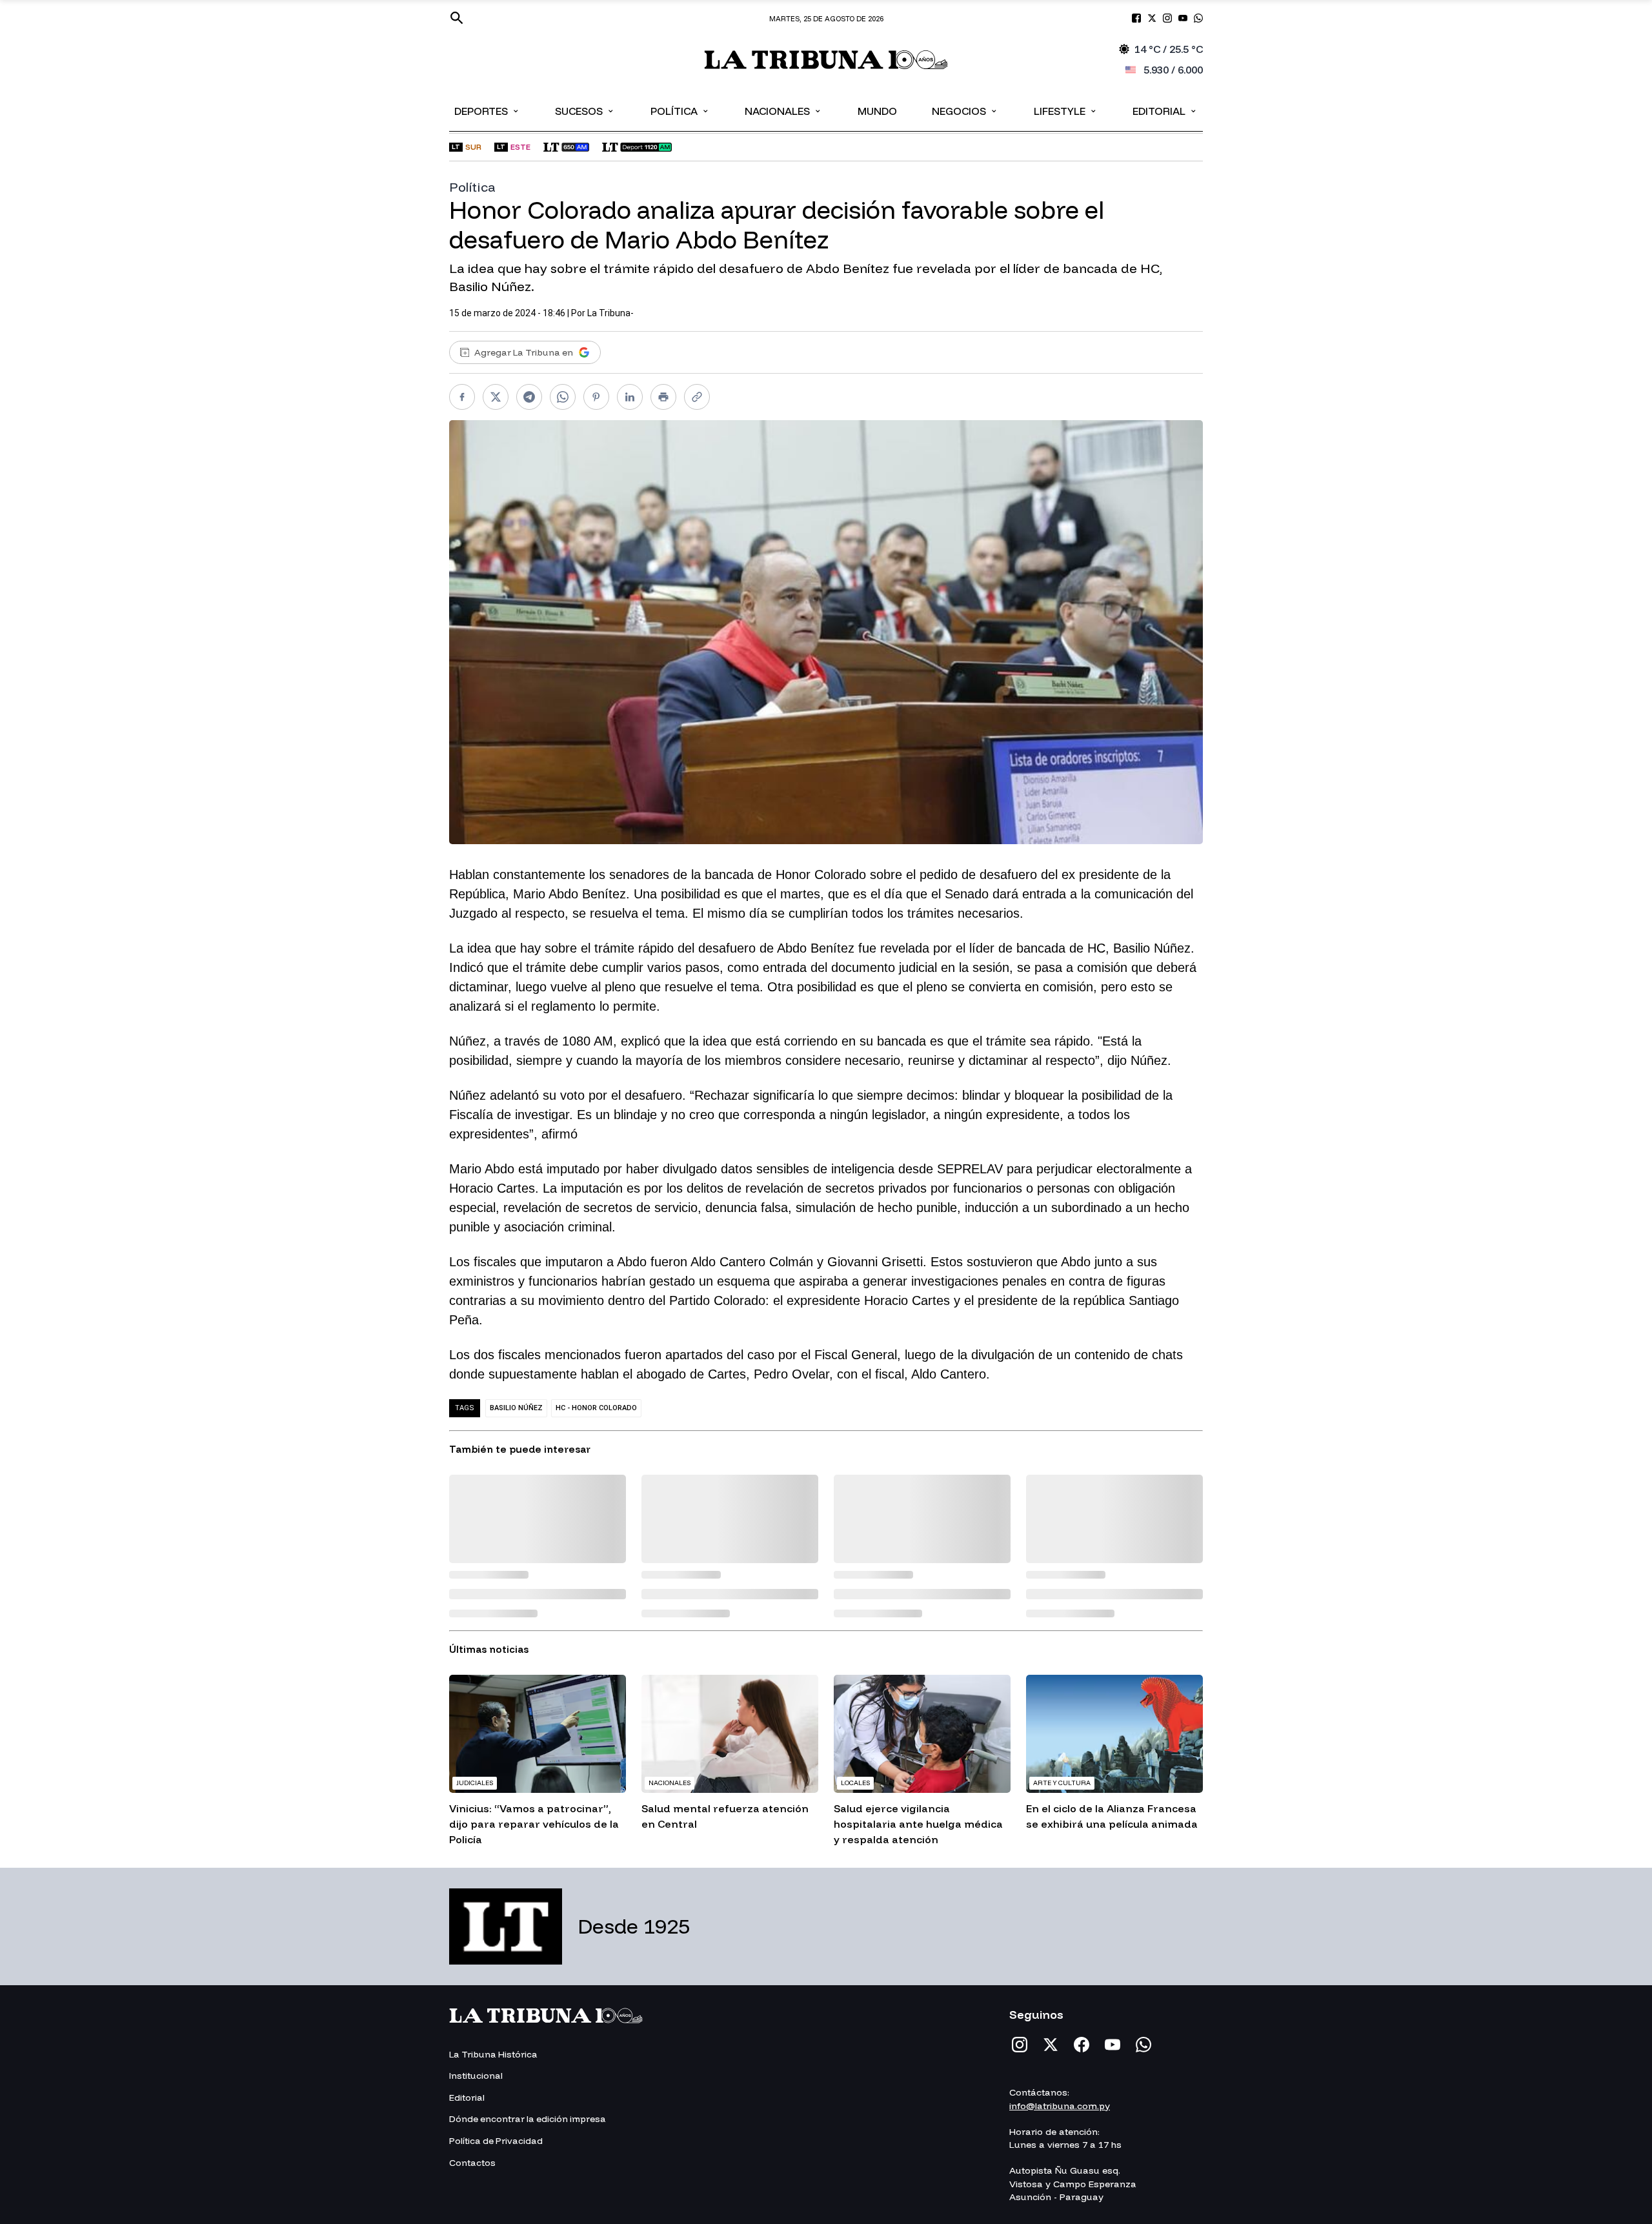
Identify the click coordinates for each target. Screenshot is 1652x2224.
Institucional (476, 2076)
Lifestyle (1066, 110)
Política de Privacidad (496, 2141)
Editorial (1165, 110)
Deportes (487, 110)
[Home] (826, 60)
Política (680, 110)
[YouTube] (1113, 2045)
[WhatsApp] (1143, 2045)
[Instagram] (1020, 2045)
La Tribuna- (610, 313)
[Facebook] (1082, 2045)
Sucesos (585, 110)
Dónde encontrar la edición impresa (528, 2119)
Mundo (877, 111)
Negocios (965, 110)
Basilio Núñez (516, 1408)
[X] (1051, 2045)
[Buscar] (457, 18)
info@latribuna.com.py (1060, 2106)
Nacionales (783, 110)
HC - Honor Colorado (596, 1408)
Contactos (472, 2163)
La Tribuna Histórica (493, 2054)
